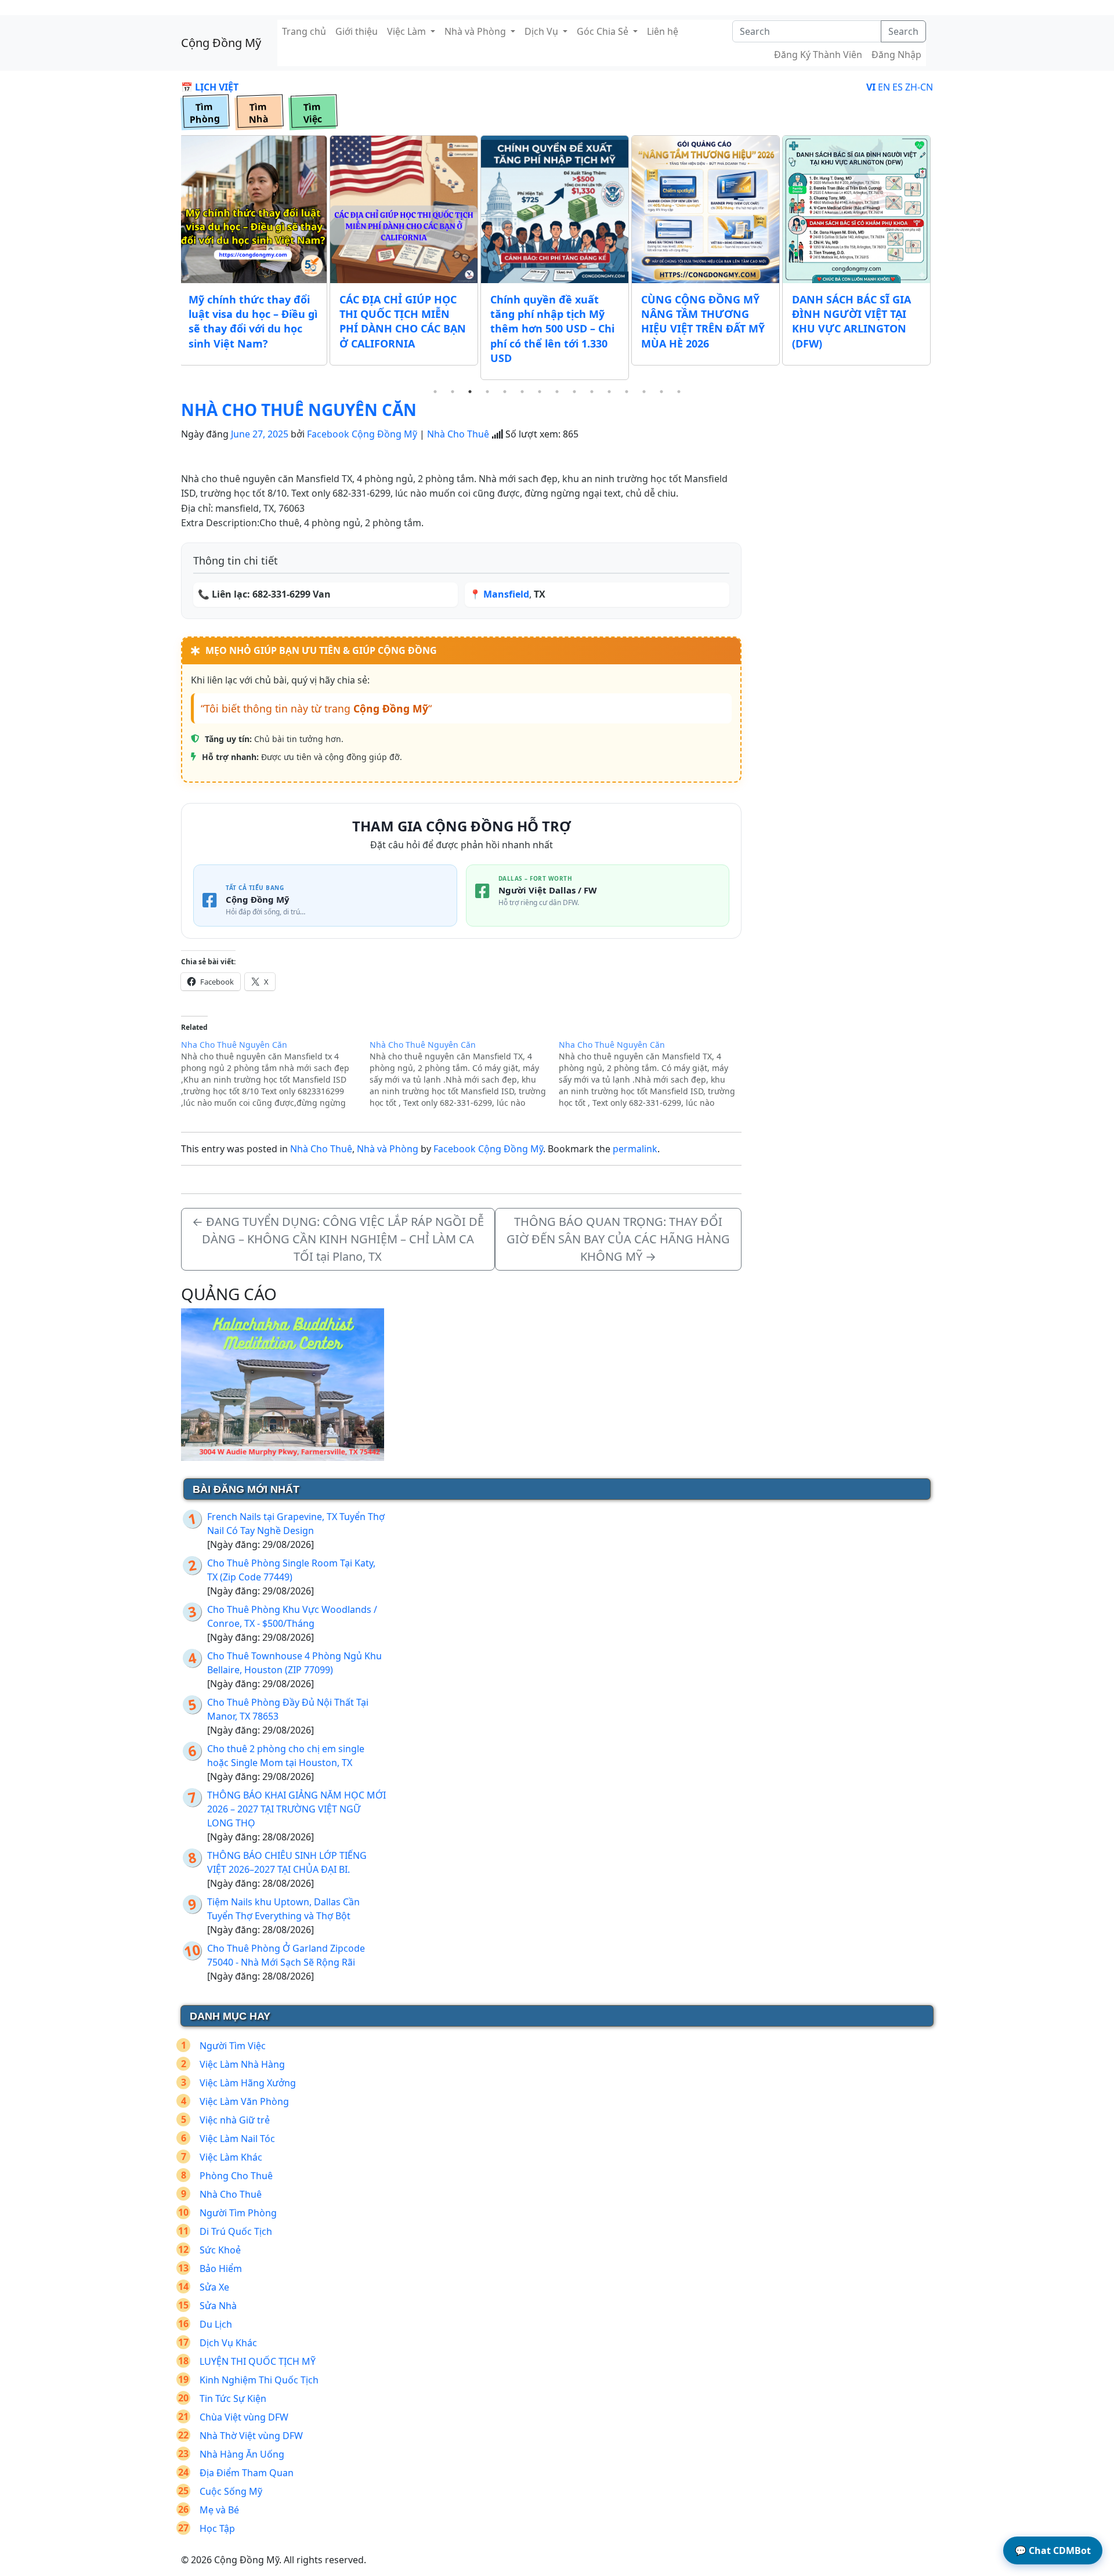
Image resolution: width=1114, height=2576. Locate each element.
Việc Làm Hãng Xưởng (248, 2083)
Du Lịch (216, 2324)
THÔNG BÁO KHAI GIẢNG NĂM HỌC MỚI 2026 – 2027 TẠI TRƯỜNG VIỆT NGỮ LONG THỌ (296, 1809)
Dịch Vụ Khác (228, 2343)
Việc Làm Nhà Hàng (242, 2064)
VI (871, 87)
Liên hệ (663, 31)
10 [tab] (592, 392)
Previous (172, 259)
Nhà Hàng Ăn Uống (242, 2454)
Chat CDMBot (1053, 2550)
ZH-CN (919, 87)
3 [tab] (470, 392)
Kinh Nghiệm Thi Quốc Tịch (259, 2380)
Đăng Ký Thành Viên (818, 55)
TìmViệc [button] (312, 113)
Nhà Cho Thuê (458, 434)
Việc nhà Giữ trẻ (235, 2120)
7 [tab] (540, 392)
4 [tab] (487, 392)
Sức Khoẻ (220, 2250)
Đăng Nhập (896, 55)
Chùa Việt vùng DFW (244, 2417)
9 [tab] (574, 392)
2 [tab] (453, 392)
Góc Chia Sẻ (604, 31)
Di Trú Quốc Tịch (236, 2231)
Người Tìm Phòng (238, 2213)
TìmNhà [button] (258, 113)
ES (898, 87)
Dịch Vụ (542, 31)
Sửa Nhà (218, 2306)
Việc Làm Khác (231, 2157)
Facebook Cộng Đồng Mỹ (362, 434)
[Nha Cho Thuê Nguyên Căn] (275, 1074)
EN (884, 87)
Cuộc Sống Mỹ (231, 2491)
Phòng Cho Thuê (236, 2176)
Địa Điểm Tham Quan (247, 2473)
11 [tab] (609, 392)
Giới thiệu (357, 31)
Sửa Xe (214, 2287)
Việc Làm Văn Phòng (244, 2101)
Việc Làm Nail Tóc (237, 2139)
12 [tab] (627, 392)
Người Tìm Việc (233, 2046)
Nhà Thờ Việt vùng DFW (251, 2436)
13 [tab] (644, 392)
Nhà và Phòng (476, 31)
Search (903, 31)
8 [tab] (557, 392)
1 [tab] (435, 392)
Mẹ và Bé (219, 2510)
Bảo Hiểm (221, 2269)
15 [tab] (679, 392)
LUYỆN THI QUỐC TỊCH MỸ (258, 2361)
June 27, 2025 (260, 434)
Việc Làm (408, 31)
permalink (635, 1149)
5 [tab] (505, 392)
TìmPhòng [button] (205, 113)
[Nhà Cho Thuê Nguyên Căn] (464, 1074)
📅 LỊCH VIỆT (210, 87)
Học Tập (217, 2528)
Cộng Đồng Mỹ (221, 43)
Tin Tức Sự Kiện (233, 2398)
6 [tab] (522, 392)
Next (942, 259)
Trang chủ (304, 31)
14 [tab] (661, 392)
